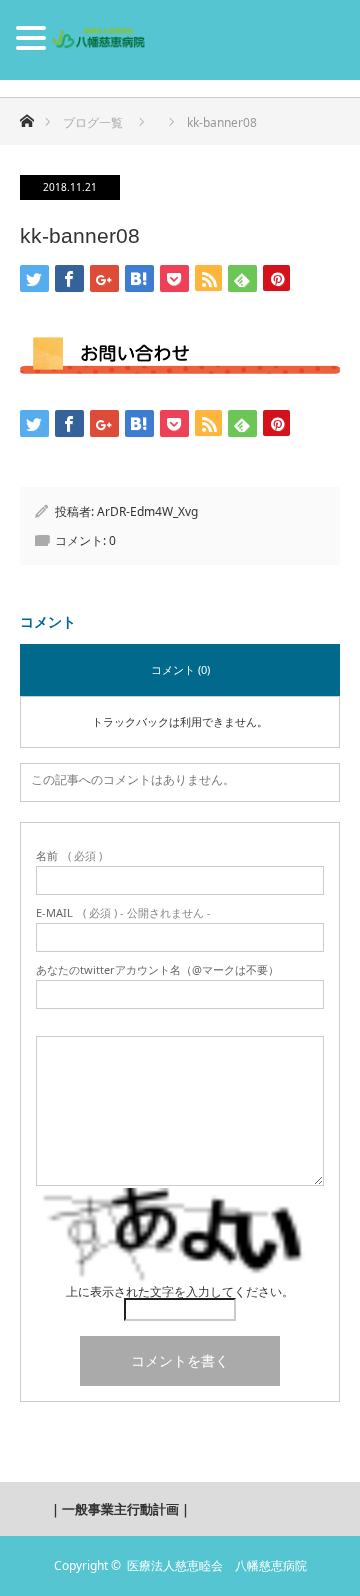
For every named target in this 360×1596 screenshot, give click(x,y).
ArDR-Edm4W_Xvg (147, 511)
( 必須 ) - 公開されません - (123, 912)
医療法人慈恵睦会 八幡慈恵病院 (217, 1565)
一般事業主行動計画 (120, 1509)
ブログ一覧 (93, 122)
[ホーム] (26, 115)
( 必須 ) (69, 855)
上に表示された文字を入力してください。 (180, 1291)
